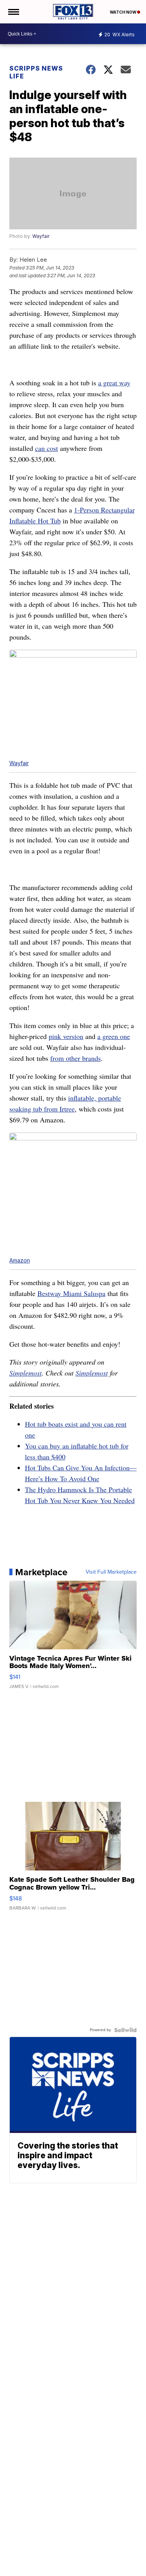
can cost (47, 448)
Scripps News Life (36, 72)
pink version (66, 1036)
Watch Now (123, 12)
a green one (114, 1036)
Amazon (20, 1260)
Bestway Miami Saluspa (71, 1293)
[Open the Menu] (13, 12)
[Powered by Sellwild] (125, 2030)
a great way (114, 383)
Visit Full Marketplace (111, 1572)
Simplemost (26, 1373)
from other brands (76, 1058)
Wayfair (41, 236)
